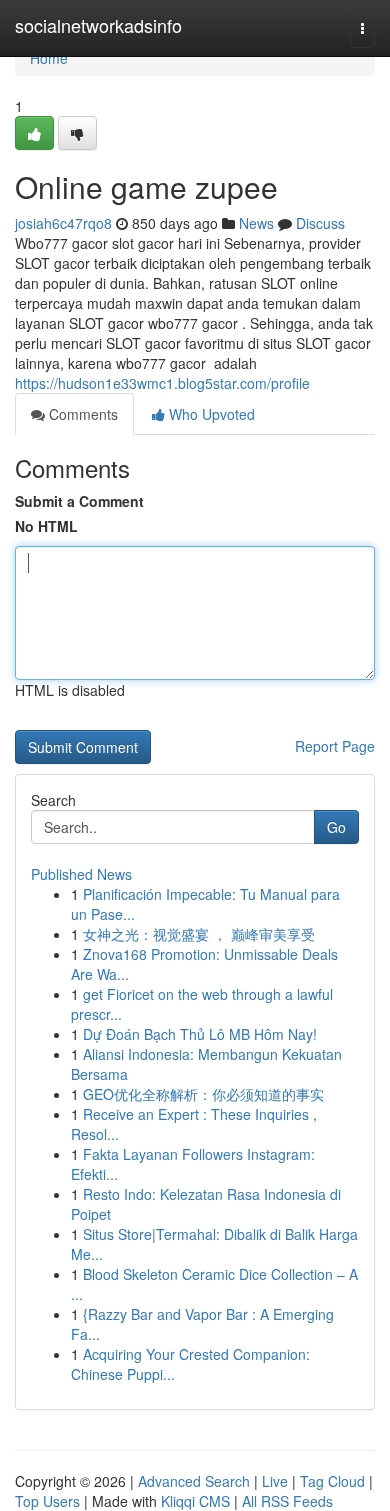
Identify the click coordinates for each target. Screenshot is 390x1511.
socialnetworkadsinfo (98, 25)
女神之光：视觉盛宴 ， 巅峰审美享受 (199, 934)
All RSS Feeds (287, 1501)
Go (336, 827)
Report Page (335, 746)
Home (49, 58)
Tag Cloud (332, 1481)
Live (275, 1481)
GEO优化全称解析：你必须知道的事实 (203, 1094)
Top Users (47, 1501)
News (256, 223)
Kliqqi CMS (195, 1501)
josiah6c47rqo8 (63, 223)
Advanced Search (194, 1481)
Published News (81, 874)
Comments (81, 414)
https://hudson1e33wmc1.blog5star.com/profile (162, 383)
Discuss (320, 223)
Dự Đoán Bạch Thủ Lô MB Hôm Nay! (200, 1034)
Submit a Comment (79, 501)
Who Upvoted (210, 414)
